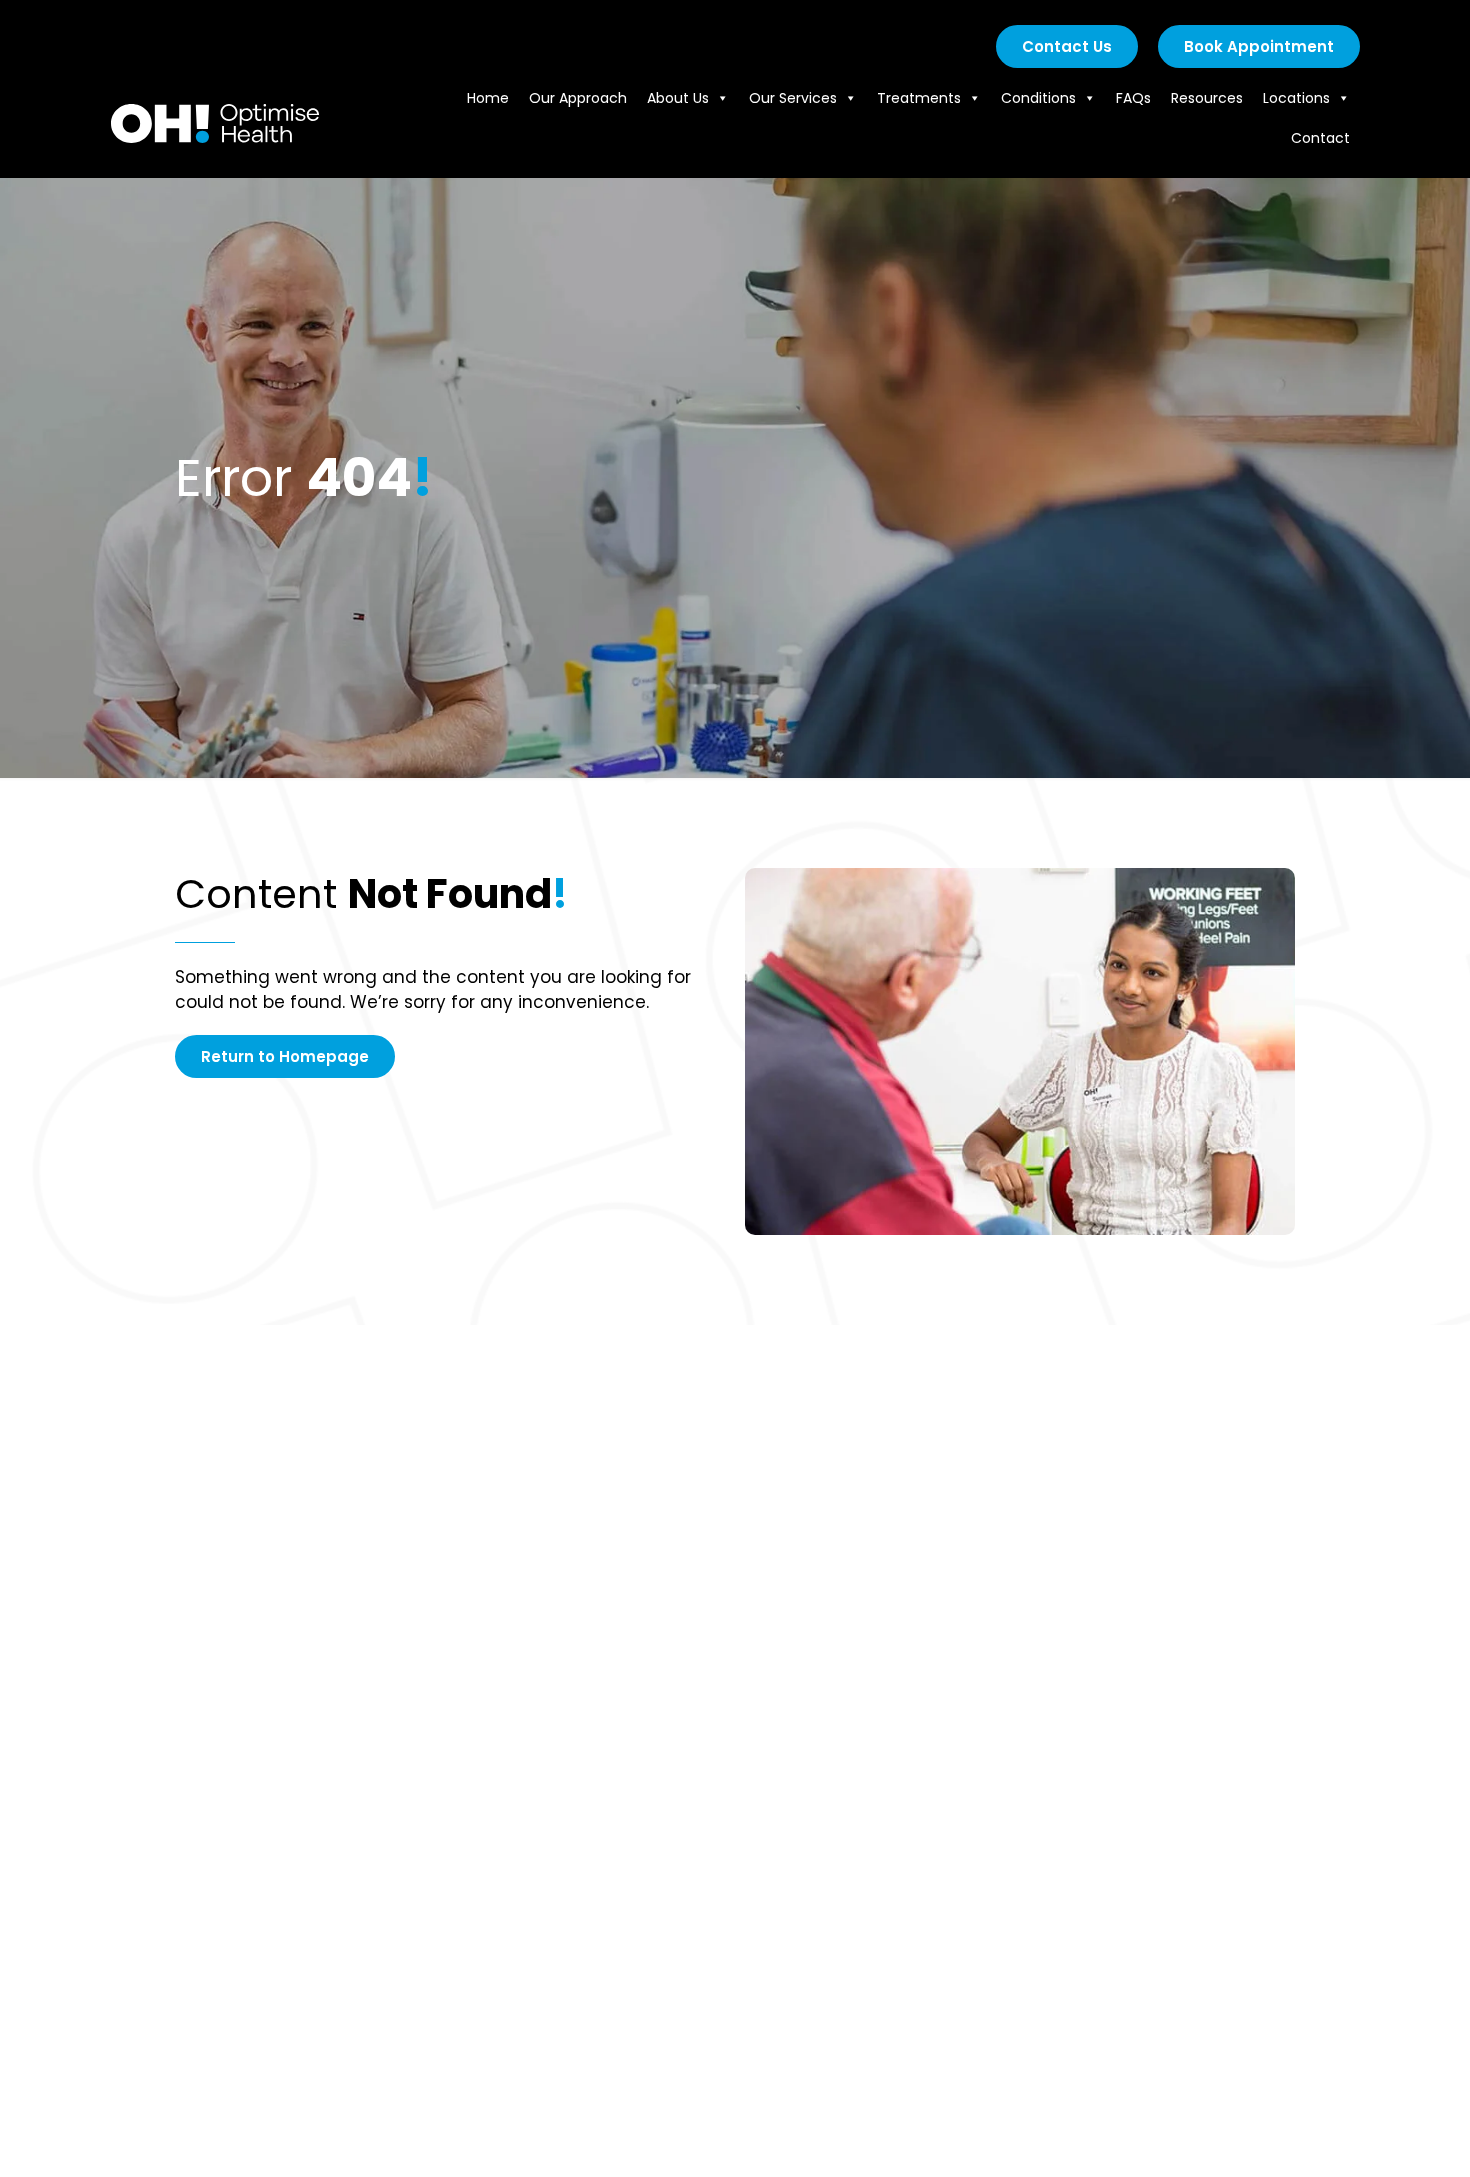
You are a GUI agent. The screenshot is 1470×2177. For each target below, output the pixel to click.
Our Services (793, 98)
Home (488, 98)
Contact (1320, 138)
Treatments (919, 98)
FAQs (1133, 98)
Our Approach (578, 98)
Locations (1296, 98)
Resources (1207, 98)
